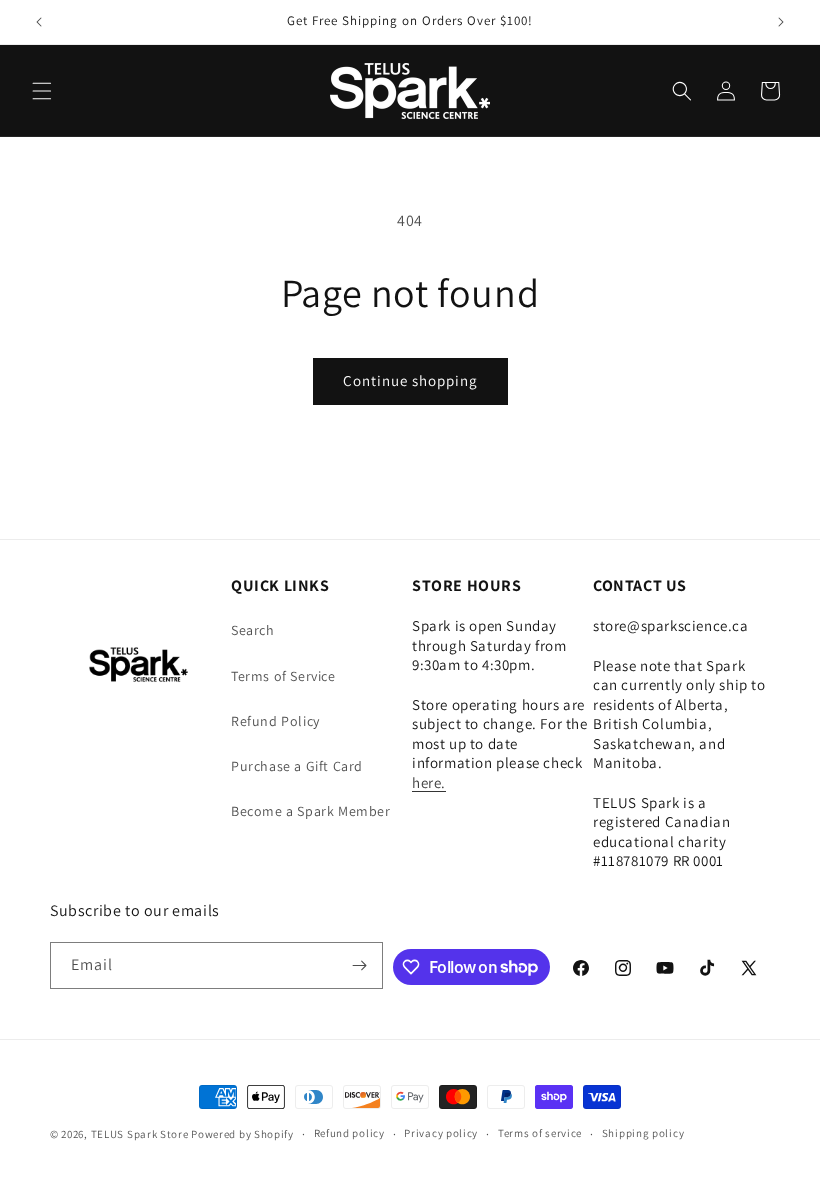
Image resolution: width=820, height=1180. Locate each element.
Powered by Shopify (242, 1134)
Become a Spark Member (311, 811)
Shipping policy (643, 1133)
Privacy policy (441, 1133)
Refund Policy (275, 721)
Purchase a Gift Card (297, 766)
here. (429, 782)
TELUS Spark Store (140, 1134)
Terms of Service (283, 676)
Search (253, 630)
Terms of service (540, 1133)
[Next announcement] (781, 22)
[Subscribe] (360, 965)
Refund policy (349, 1133)
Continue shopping (410, 380)
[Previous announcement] (39, 22)
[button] (42, 91)
